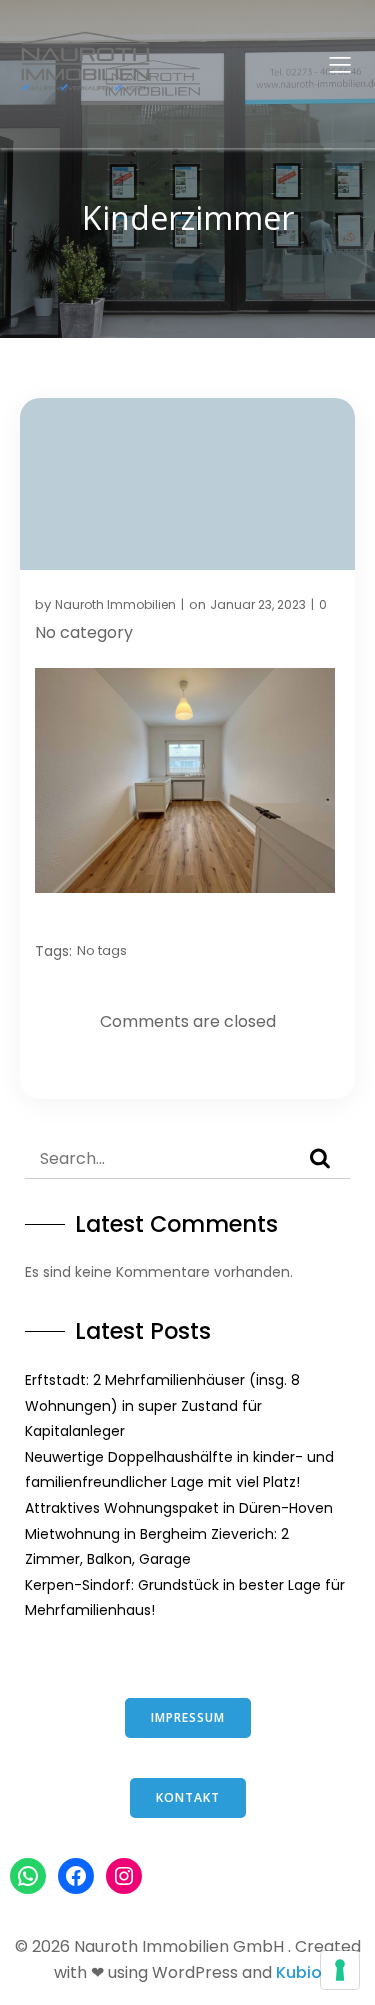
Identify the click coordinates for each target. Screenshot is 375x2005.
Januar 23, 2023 (258, 604)
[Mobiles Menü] (340, 64)
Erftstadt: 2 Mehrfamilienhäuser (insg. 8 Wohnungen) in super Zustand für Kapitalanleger (162, 1405)
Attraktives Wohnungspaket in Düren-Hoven (179, 1508)
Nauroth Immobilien (115, 604)
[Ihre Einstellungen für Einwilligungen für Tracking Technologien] (340, 1970)
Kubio (299, 1972)
